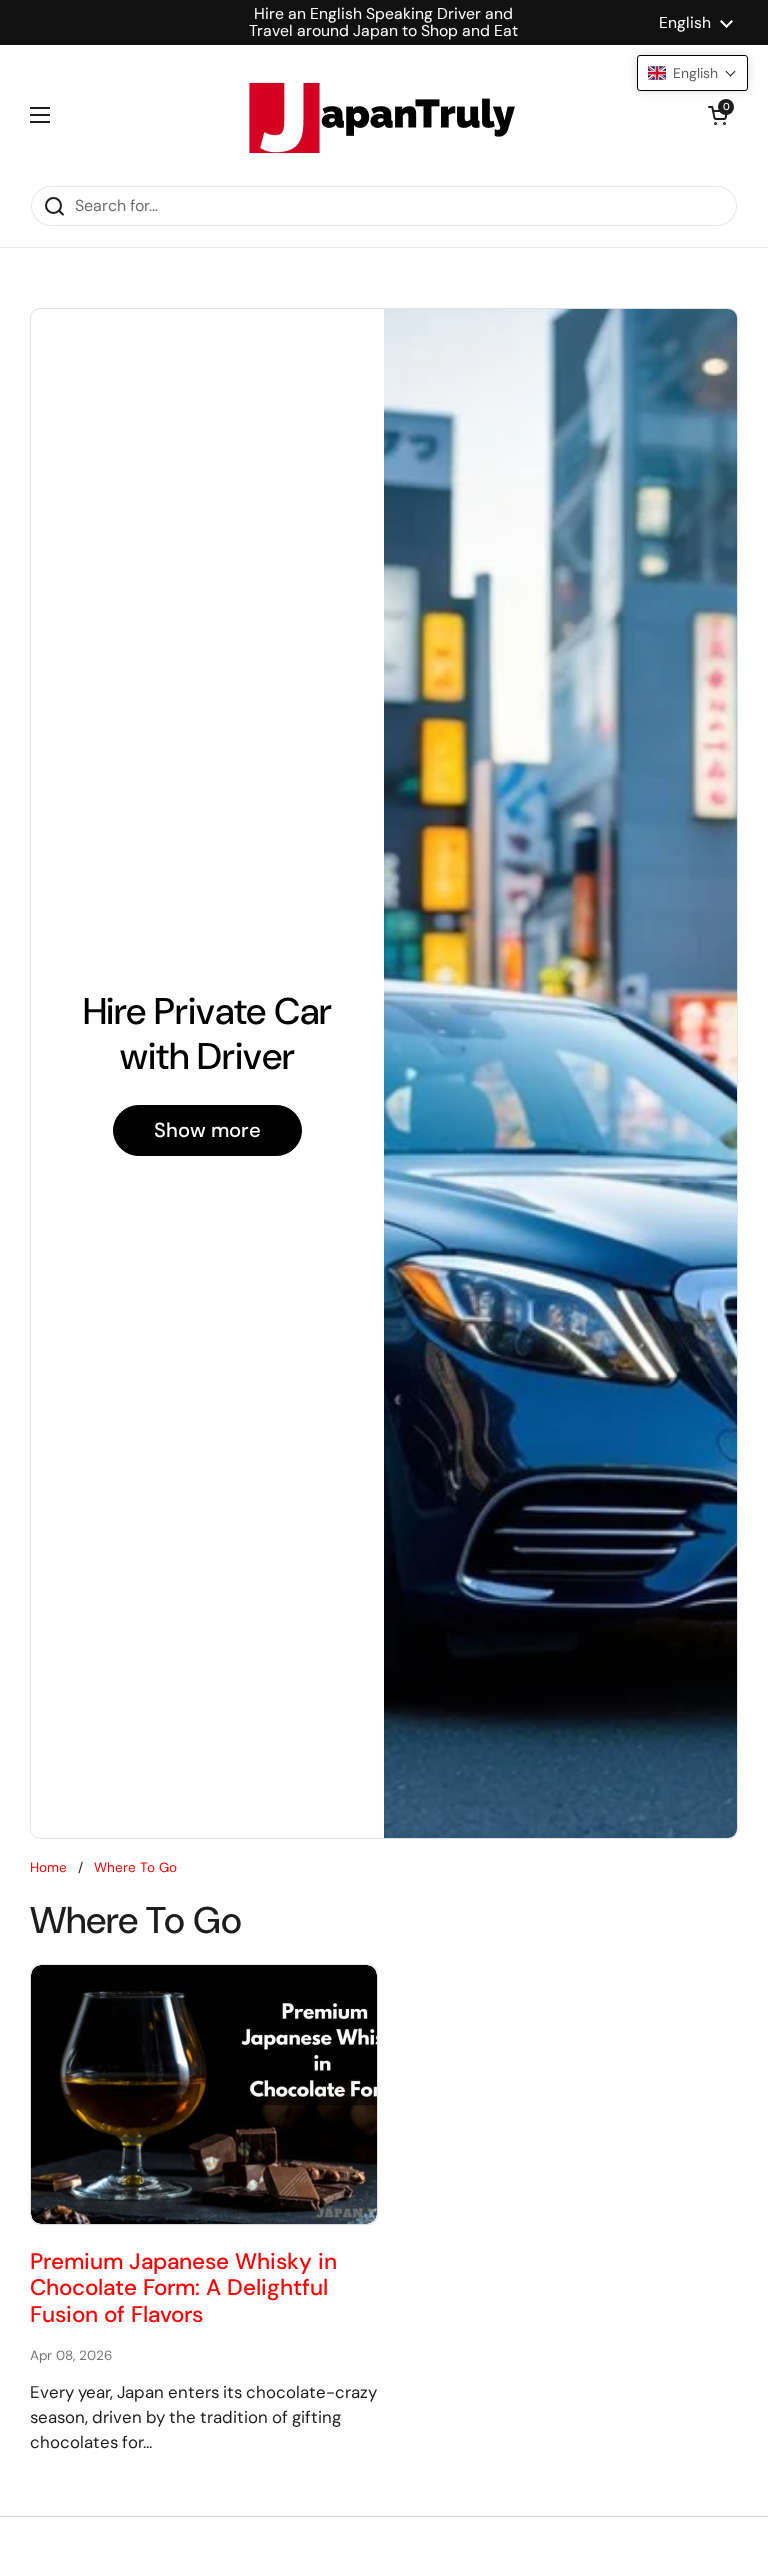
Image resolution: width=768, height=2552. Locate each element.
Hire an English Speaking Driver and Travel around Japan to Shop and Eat (383, 22)
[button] (718, 115)
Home (48, 1867)
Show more (207, 1130)
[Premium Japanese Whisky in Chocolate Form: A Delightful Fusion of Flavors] (204, 2094)
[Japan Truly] (379, 115)
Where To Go (135, 1867)
